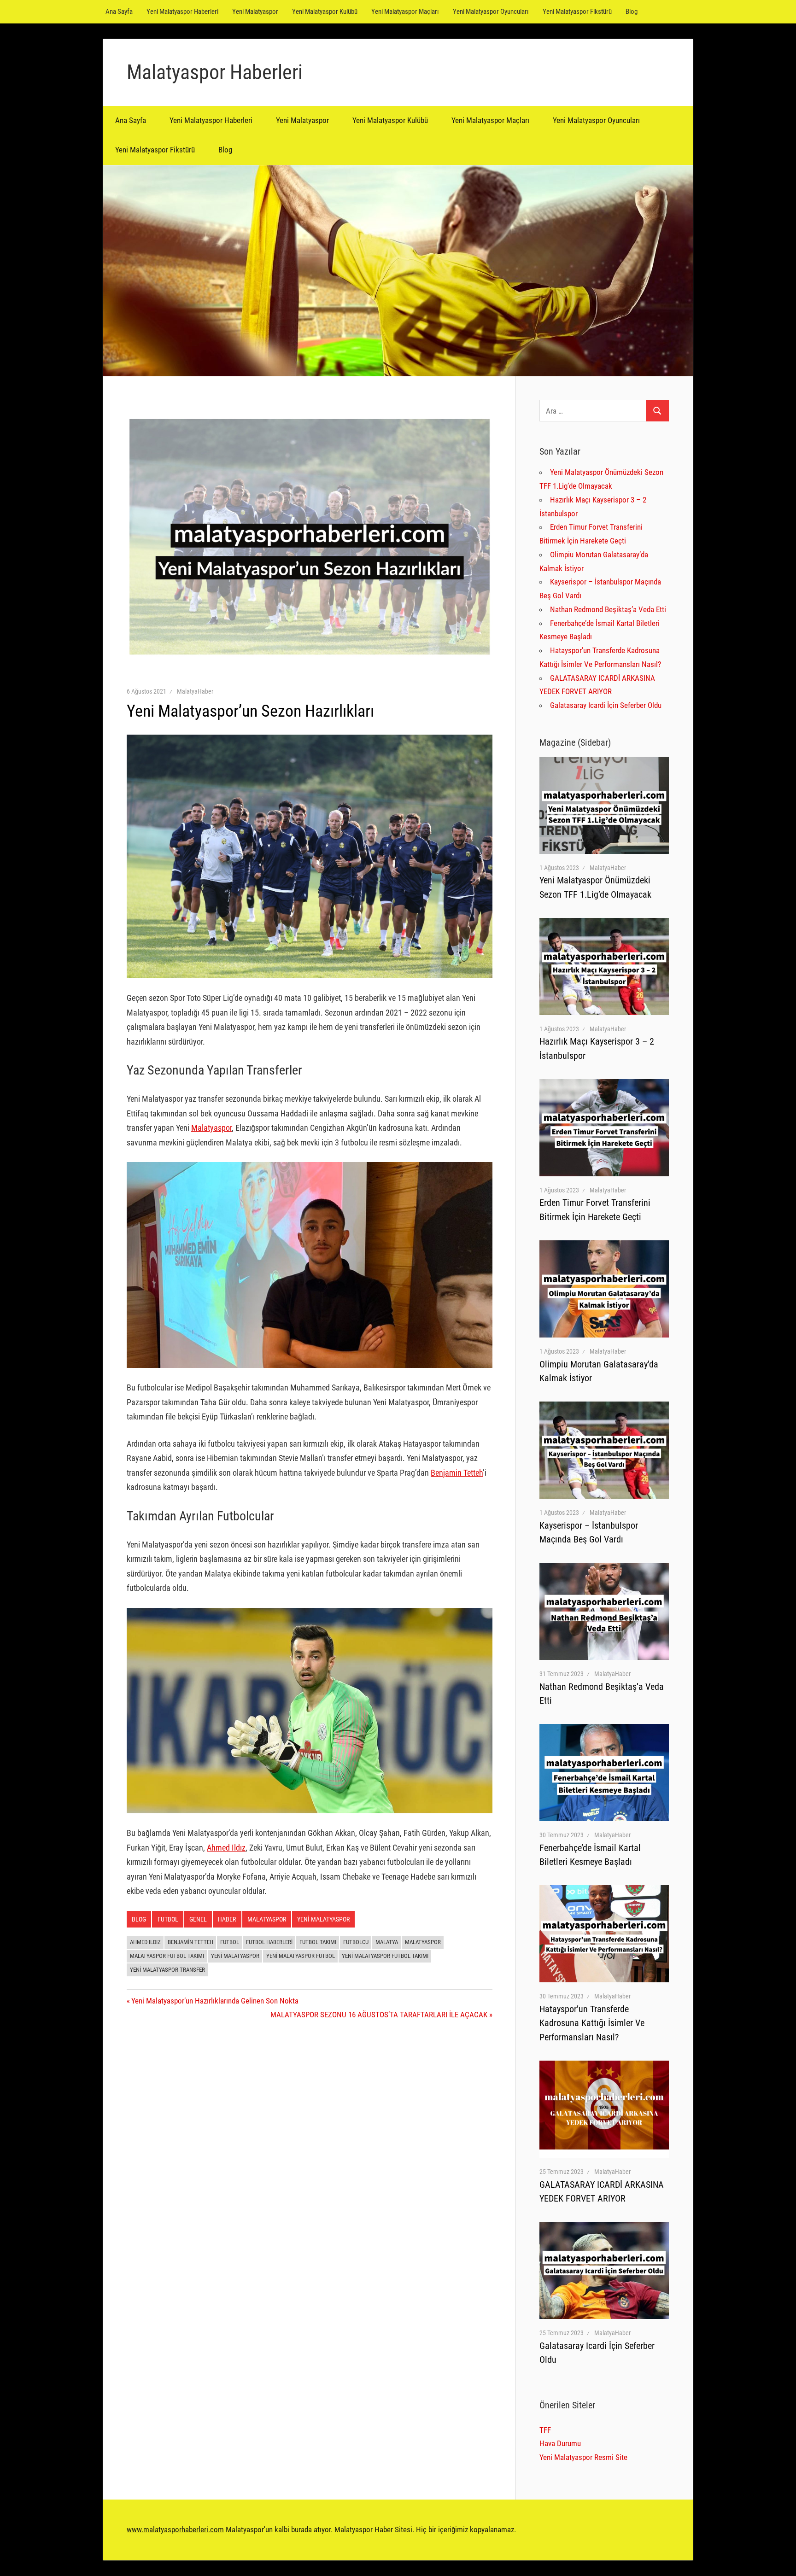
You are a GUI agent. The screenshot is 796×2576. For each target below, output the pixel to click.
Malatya (387, 1942)
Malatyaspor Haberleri (215, 72)
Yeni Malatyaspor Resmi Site (583, 2457)
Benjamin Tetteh (457, 1473)
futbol (230, 1942)
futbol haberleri (269, 1942)
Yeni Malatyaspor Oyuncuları (491, 12)
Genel (198, 1919)
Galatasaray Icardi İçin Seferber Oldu (606, 705)
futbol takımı (318, 1942)
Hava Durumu (560, 2443)
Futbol (168, 1919)
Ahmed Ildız (226, 1848)
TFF (545, 2430)
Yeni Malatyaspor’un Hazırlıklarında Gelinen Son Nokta (215, 2001)
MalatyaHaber (195, 691)
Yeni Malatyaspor (255, 12)
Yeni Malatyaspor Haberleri (182, 12)
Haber (227, 1919)
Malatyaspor (211, 1128)
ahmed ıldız (145, 1942)
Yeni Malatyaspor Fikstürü (577, 12)
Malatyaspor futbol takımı (167, 1956)
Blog (632, 12)
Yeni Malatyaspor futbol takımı (385, 1956)
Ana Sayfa (119, 12)
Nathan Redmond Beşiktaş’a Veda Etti (608, 609)
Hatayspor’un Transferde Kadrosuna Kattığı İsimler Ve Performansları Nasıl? (592, 2023)
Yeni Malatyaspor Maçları (405, 12)
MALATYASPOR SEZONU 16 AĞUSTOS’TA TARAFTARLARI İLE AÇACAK (379, 2015)
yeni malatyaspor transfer (167, 1970)
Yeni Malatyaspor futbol (301, 1956)
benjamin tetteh (190, 1942)
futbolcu (356, 1942)
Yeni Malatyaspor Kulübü (325, 12)
